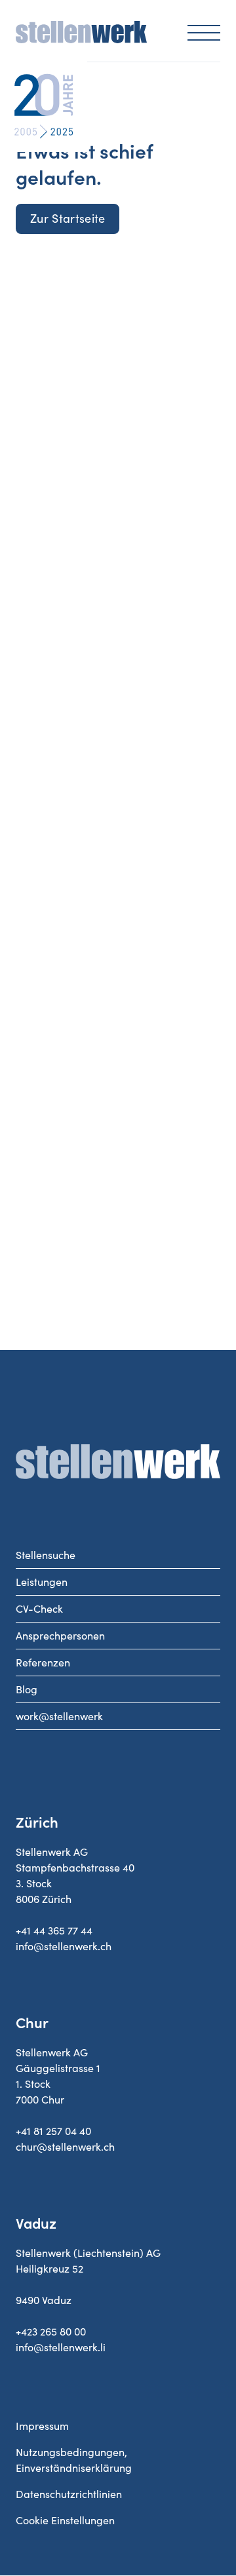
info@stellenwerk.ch (64, 1946)
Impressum (42, 2426)
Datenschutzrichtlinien (69, 2494)
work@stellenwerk (59, 1716)
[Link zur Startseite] (81, 39)
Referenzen (43, 1663)
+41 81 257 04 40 (53, 2131)
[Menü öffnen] (204, 32)
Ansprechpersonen (60, 1636)
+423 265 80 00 (51, 2332)
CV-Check (39, 1609)
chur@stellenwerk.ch (65, 2147)
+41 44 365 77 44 (54, 1931)
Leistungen (42, 1582)
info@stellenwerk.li (61, 2347)
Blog (27, 1689)
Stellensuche (46, 1555)
